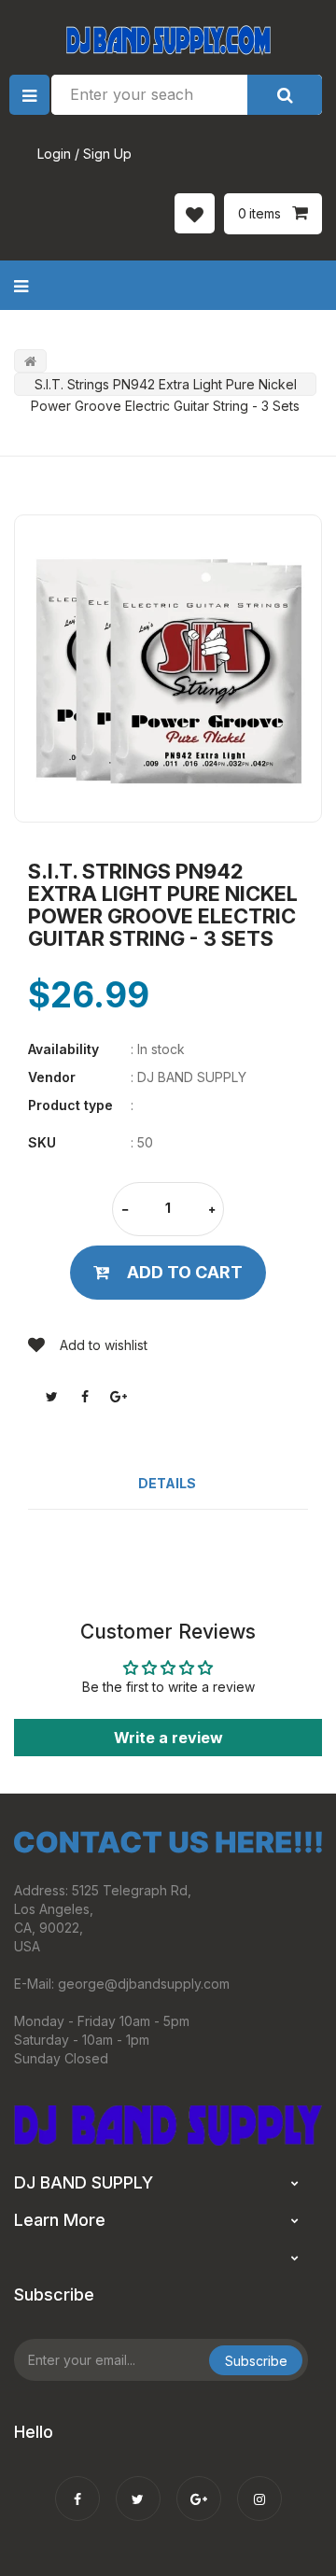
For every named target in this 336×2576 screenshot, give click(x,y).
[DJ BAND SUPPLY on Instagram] (259, 2486)
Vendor (52, 1077)
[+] (212, 1211)
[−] (125, 1211)
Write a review (168, 1738)
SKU (42, 1142)
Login (54, 154)
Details (167, 1483)
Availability (63, 1049)
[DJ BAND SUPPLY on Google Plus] (199, 2486)
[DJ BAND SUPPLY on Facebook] (77, 2486)
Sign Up (107, 154)
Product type (70, 1105)
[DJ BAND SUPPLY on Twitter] (138, 2486)
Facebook (85, 1397)
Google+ (119, 1397)
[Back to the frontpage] (30, 361)
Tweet (51, 1397)
